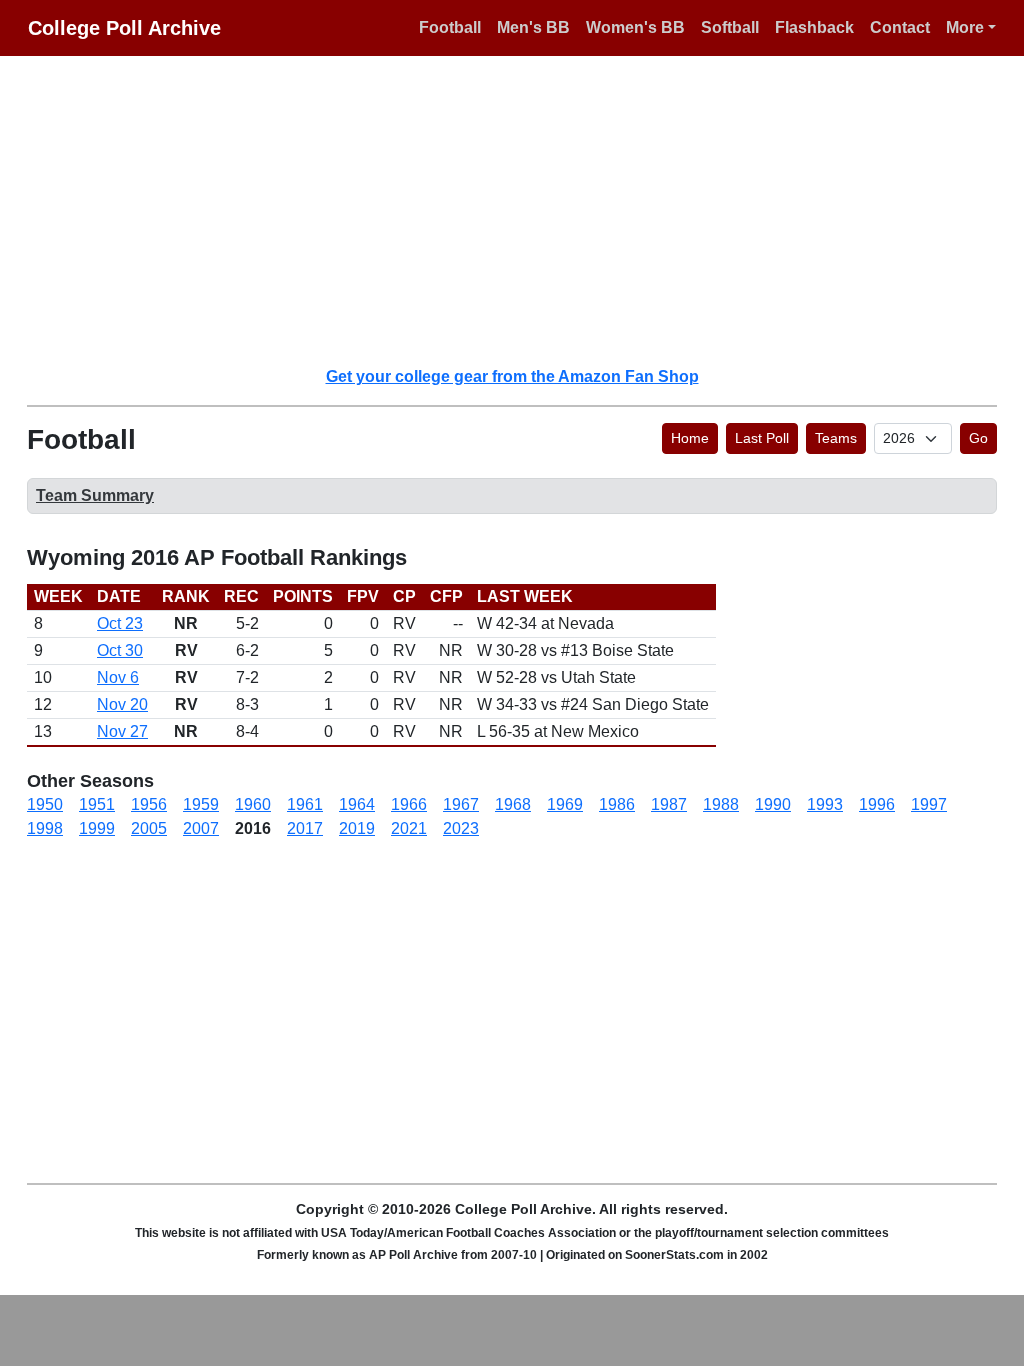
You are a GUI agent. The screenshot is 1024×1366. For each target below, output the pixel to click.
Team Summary (95, 495)
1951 (97, 804)
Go (978, 438)
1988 (721, 804)
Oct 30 (120, 650)
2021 (409, 828)
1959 (201, 804)
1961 (305, 804)
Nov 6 (118, 677)
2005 (149, 828)
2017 (305, 828)
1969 (565, 804)
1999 (97, 828)
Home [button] (690, 438)
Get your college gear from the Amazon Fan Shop (512, 376)
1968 (513, 804)
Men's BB (533, 27)
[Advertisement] (524, 210)
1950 (45, 804)
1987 (669, 804)
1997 (929, 804)
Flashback (814, 27)
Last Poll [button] (762, 438)
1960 (253, 804)
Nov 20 (122, 704)
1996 (877, 804)
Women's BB (635, 27)
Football (450, 27)
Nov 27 (122, 731)
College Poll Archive (124, 28)
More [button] (965, 27)
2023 (461, 828)
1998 (45, 828)
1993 (825, 804)
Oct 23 (120, 623)
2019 (357, 828)
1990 (773, 804)
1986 (617, 804)
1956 (149, 804)
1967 (461, 804)
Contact (900, 27)
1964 (357, 804)
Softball (730, 27)
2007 (201, 828)
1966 (409, 804)
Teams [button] (836, 438)
